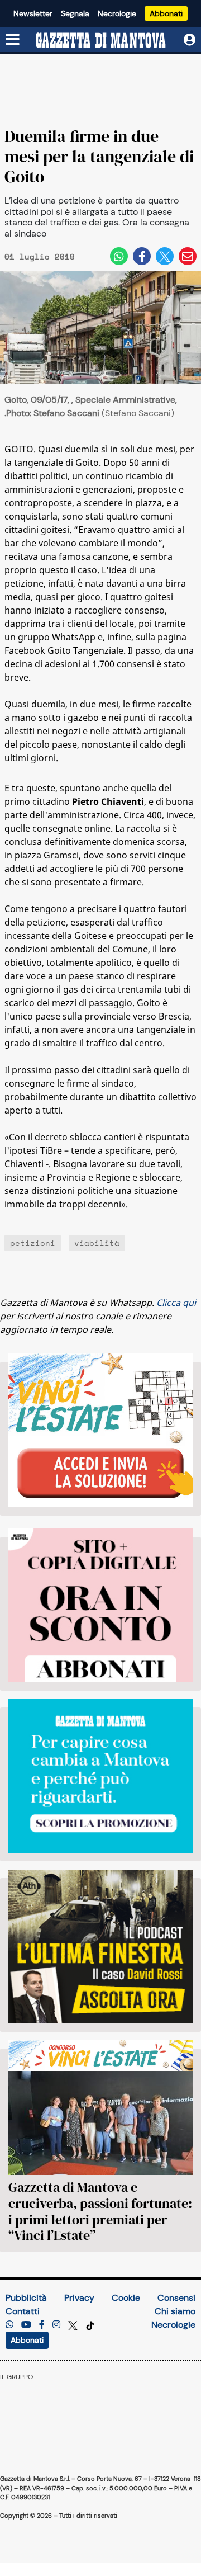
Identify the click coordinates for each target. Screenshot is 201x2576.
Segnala (75, 13)
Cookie (126, 2298)
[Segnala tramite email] (188, 256)
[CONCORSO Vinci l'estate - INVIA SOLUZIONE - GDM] (100, 1430)
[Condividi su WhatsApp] (119, 256)
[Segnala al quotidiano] (9, 2325)
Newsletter (33, 13)
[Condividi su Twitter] (165, 256)
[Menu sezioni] (13, 40)
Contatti (23, 2311)
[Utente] (190, 40)
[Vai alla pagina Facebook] (42, 2325)
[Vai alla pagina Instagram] (56, 2325)
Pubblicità (26, 2298)
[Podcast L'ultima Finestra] (100, 1947)
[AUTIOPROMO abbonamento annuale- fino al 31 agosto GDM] (100, 1605)
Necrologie (117, 13)
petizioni (33, 1243)
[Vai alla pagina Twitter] (74, 2325)
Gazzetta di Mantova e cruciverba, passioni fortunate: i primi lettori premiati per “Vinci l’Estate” (100, 2211)
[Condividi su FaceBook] (142, 256)
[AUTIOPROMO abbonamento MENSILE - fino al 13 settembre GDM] (100, 1776)
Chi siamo (175, 2311)
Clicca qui (176, 1303)
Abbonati (166, 13)
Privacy (79, 2298)
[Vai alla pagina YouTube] (26, 2325)
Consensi (176, 2298)
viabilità (97, 1243)
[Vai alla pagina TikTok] (90, 2325)
